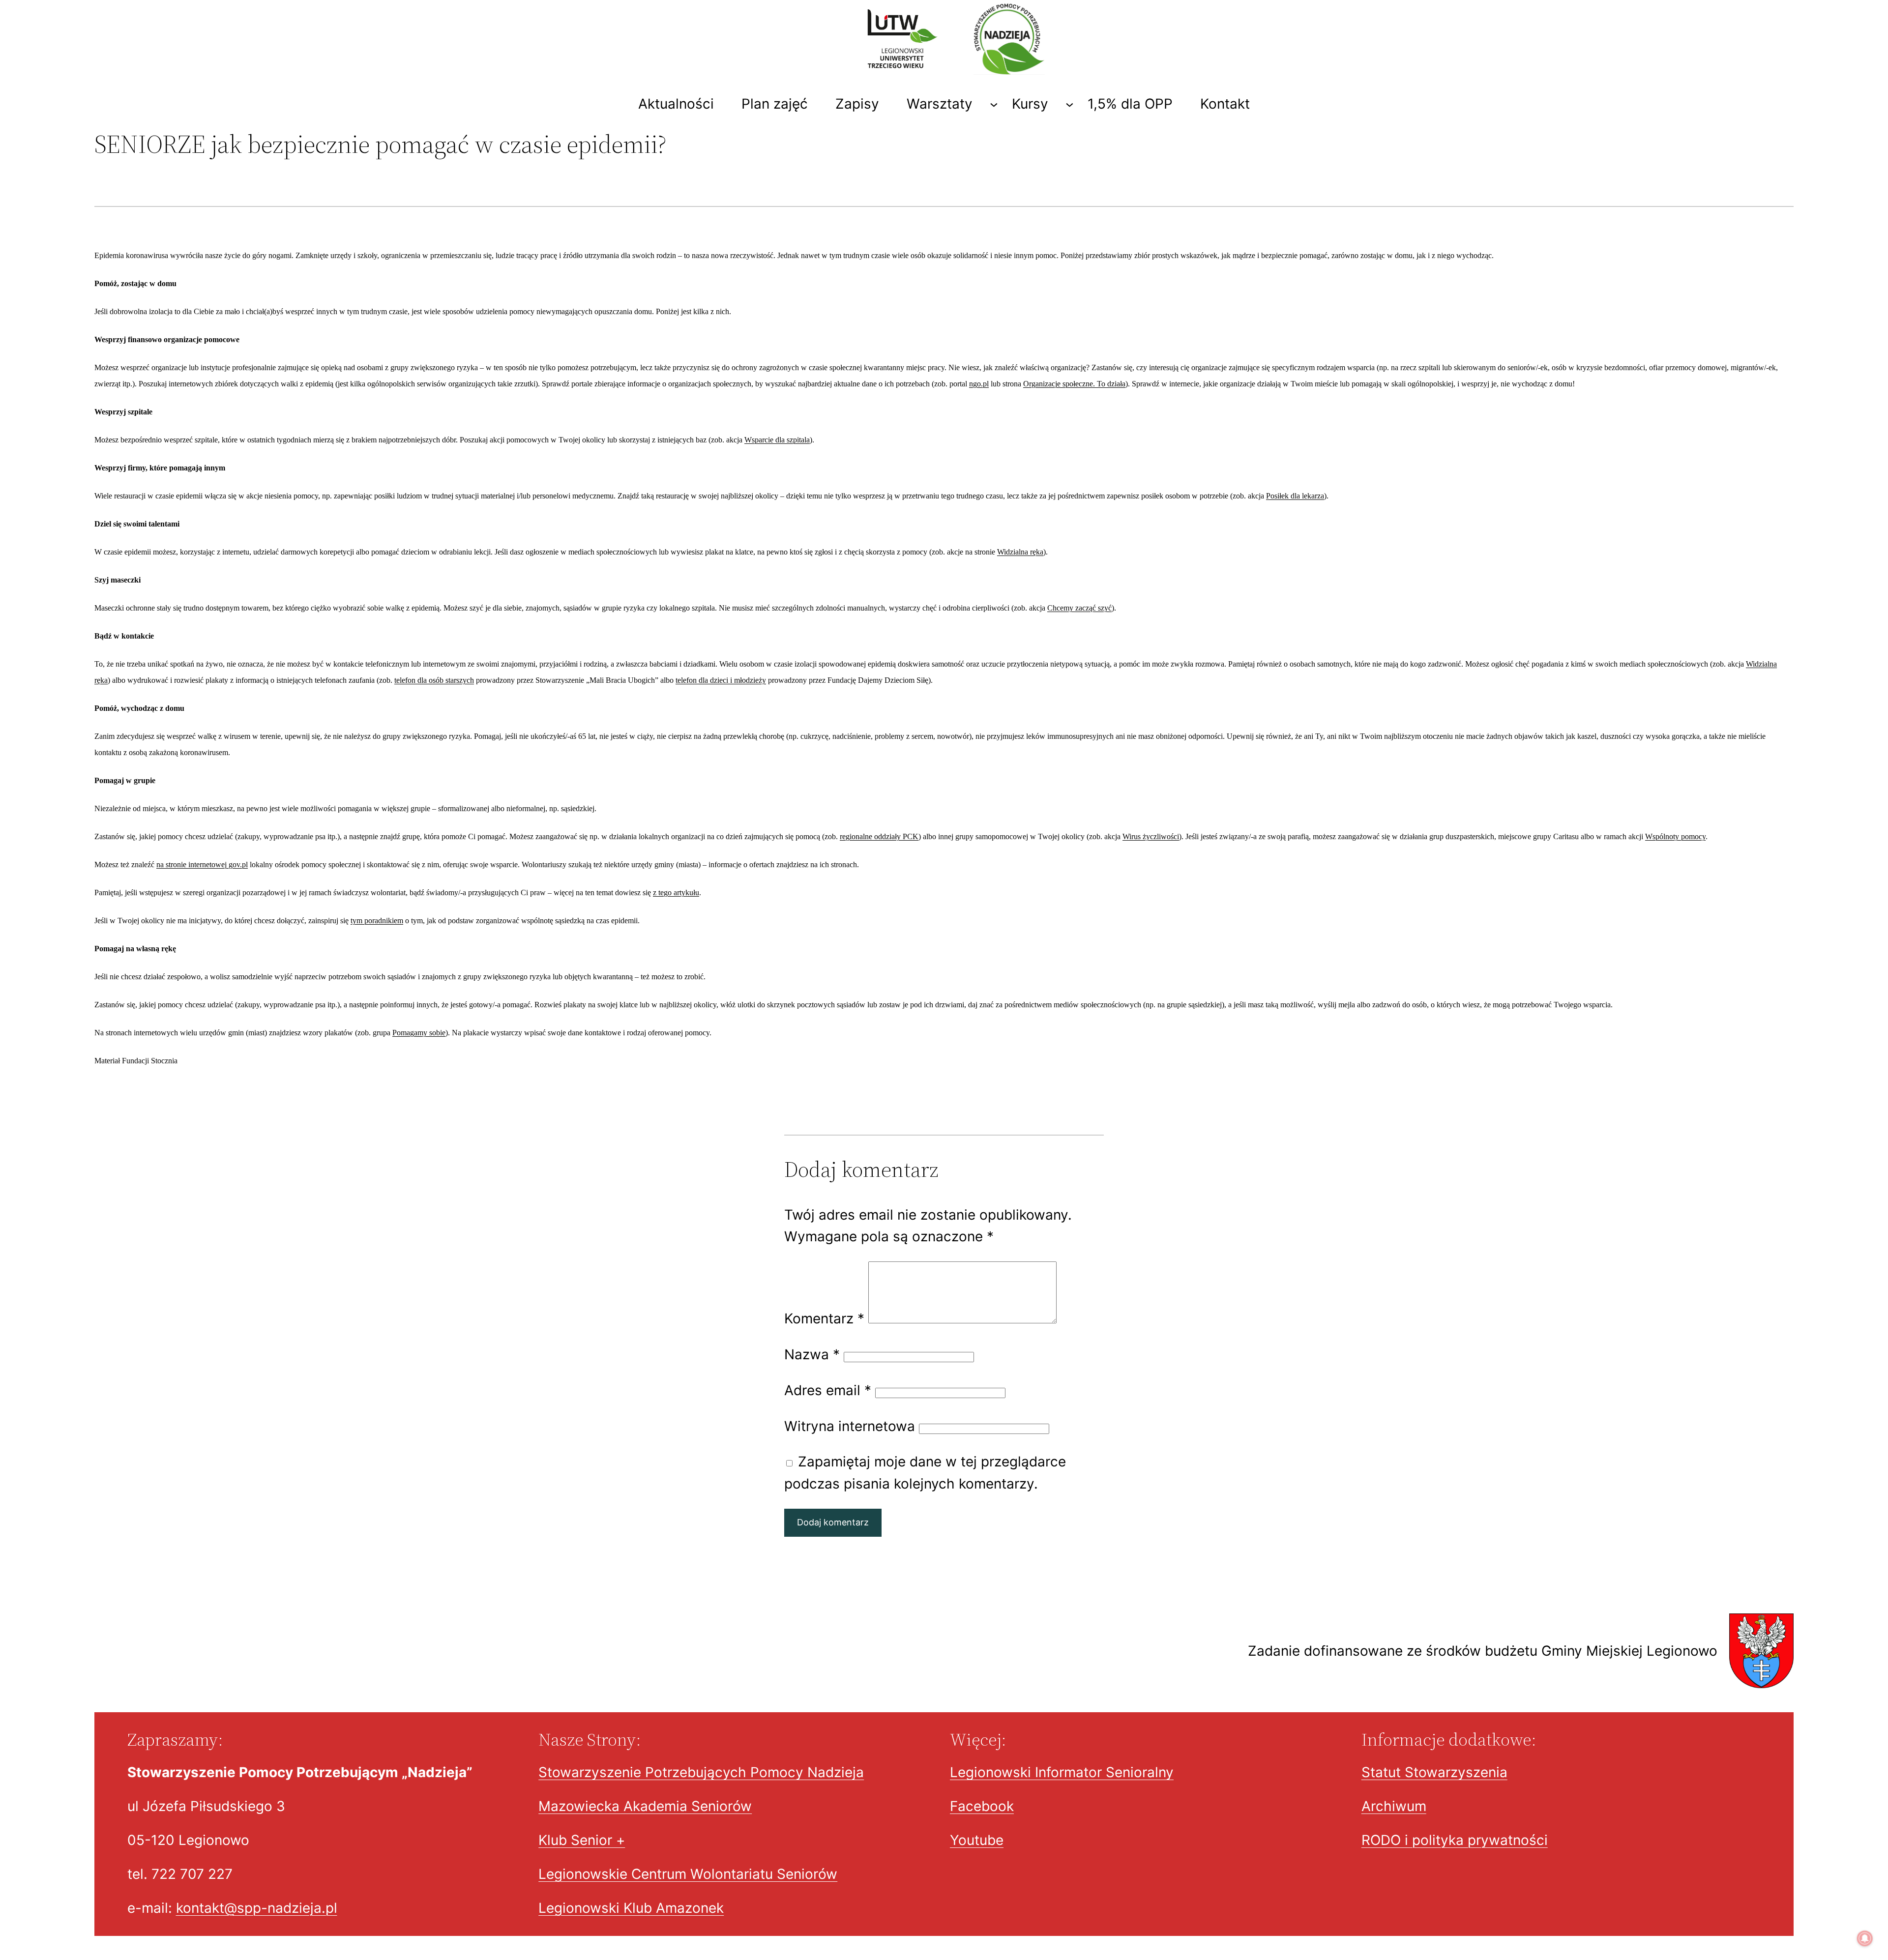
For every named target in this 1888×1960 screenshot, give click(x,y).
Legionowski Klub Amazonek (631, 1908)
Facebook (982, 1806)
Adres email (828, 1390)
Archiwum (1394, 1806)
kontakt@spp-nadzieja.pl (257, 1908)
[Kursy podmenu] (1070, 104)
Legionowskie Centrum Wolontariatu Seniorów (688, 1874)
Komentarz (824, 1318)
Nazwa (812, 1354)
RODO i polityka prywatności (1455, 1840)
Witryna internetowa (850, 1426)
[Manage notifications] (1865, 1938)
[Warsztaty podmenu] (994, 104)
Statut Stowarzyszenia (1434, 1772)
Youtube (977, 1840)
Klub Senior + (582, 1840)
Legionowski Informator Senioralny (1062, 1772)
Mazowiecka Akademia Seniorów (645, 1806)
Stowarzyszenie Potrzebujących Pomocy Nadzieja (701, 1772)
